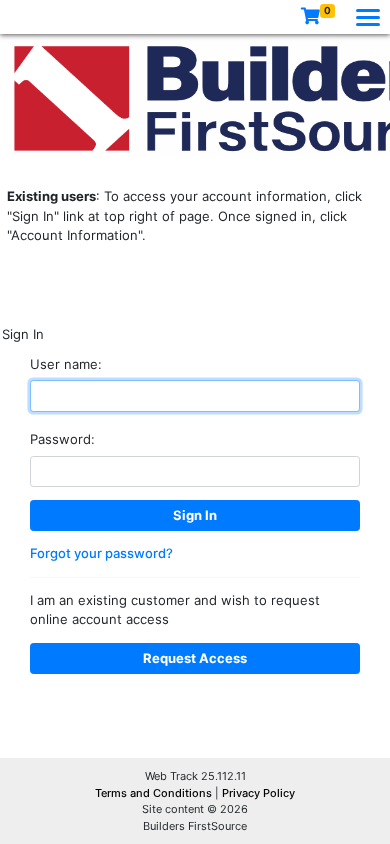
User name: (66, 364)
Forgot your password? (101, 553)
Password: (62, 439)
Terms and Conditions (155, 793)
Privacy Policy (258, 793)
